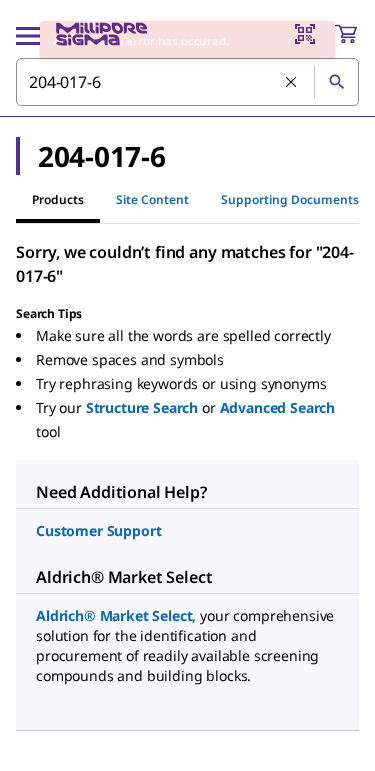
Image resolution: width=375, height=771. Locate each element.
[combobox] (187, 82)
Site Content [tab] (152, 199)
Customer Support (98, 530)
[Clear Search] (292, 83)
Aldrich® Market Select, (116, 615)
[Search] (336, 82)
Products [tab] (58, 199)
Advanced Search (278, 407)
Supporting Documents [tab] (290, 199)
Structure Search (142, 407)
